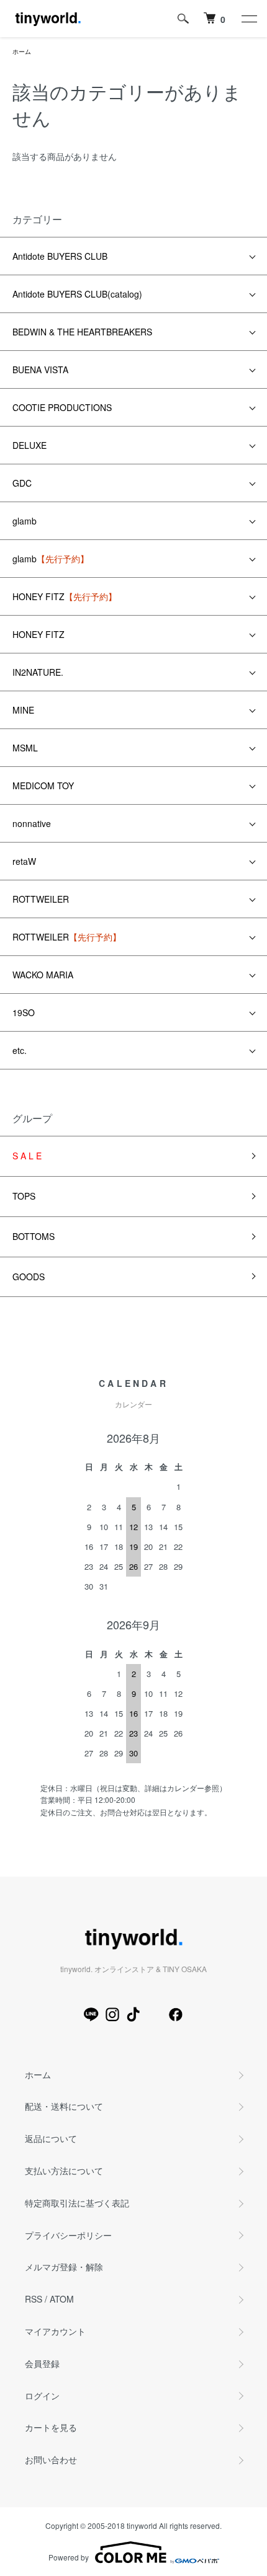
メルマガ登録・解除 (64, 2267)
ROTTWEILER (41, 899)
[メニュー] (248, 19)
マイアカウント (55, 2331)
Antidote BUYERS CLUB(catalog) (77, 294)
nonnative (32, 823)
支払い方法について (64, 2171)
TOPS (24, 1196)
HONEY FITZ (65, 596)
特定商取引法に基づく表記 (77, 2203)
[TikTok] (133, 2014)
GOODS (29, 1277)
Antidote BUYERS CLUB (60, 256)
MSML (25, 748)
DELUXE (29, 445)
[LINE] (91, 2014)
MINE (23, 710)
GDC (22, 483)
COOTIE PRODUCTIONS (62, 407)
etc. (20, 1050)
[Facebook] (176, 2014)
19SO (24, 1012)
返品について (51, 2138)
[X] (155, 2014)
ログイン (42, 2396)
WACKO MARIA (43, 975)
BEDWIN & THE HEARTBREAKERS (82, 332)
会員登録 (42, 2363)
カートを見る (51, 2427)
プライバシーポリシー (68, 2235)
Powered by (69, 2557)
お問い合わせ (51, 2459)
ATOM (62, 2299)
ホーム (22, 51)
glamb (25, 521)
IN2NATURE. (38, 672)
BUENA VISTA (40, 370)
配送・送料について (64, 2106)
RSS (34, 2299)
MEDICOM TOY (43, 786)
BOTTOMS (34, 1236)
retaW (24, 861)
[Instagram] (112, 2014)
